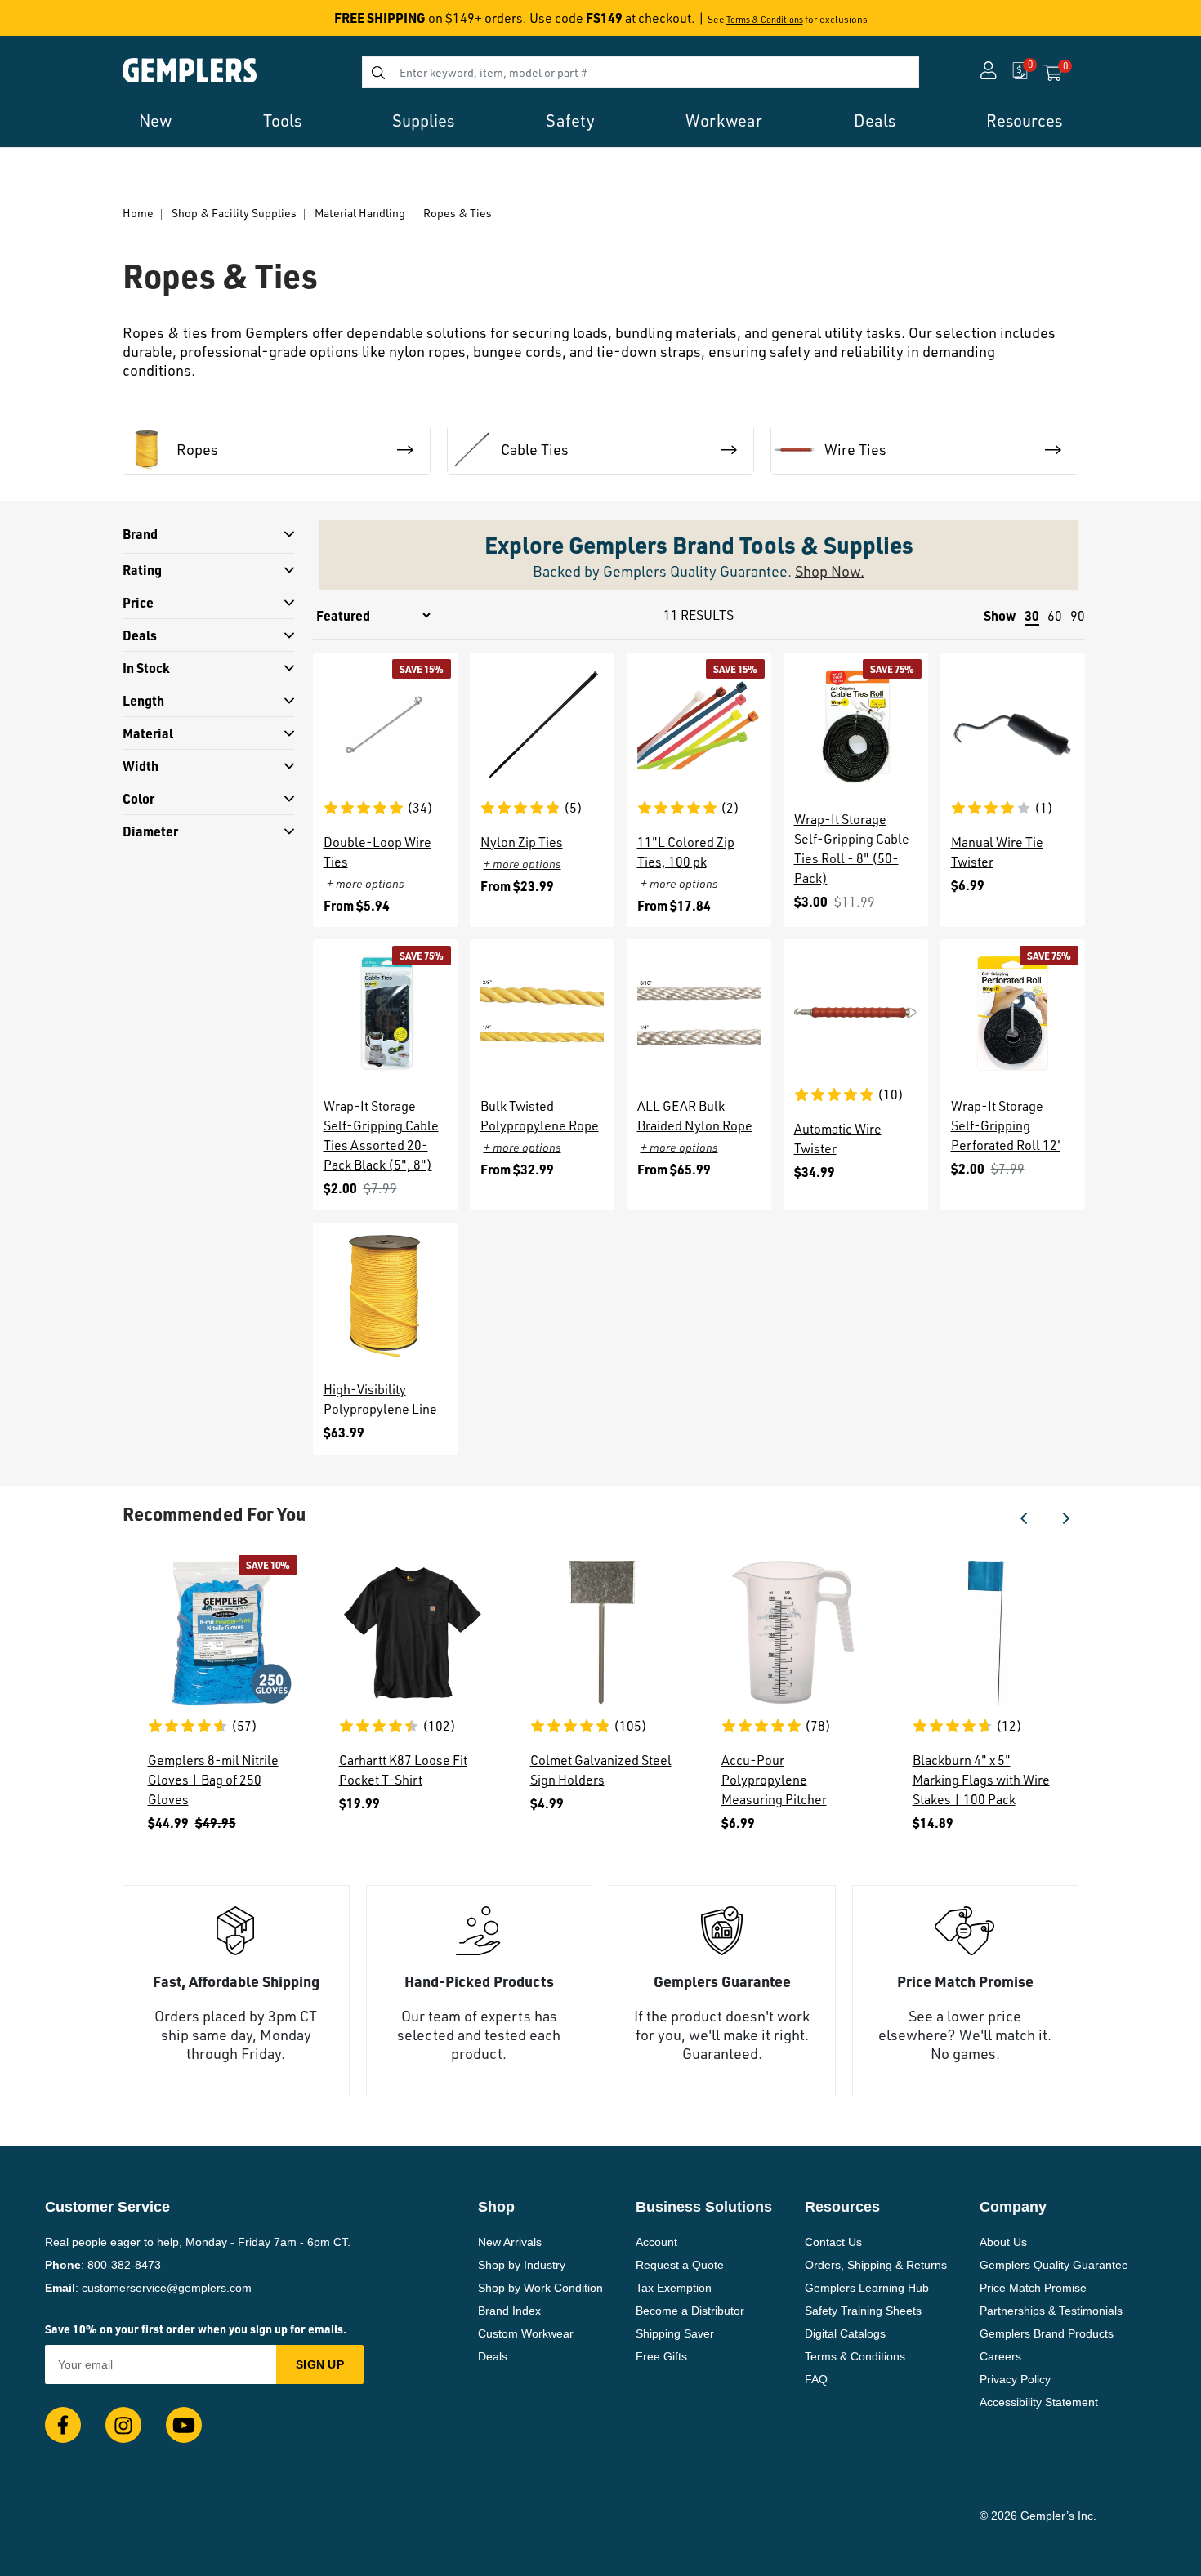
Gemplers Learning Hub (867, 2288)
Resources (1024, 120)
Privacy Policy (1015, 2379)
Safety (570, 120)
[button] (1024, 1518)
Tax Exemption (674, 2288)
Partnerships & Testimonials (1051, 2311)
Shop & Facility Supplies (234, 213)
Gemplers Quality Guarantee (1054, 2265)
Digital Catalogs (845, 2333)
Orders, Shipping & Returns (876, 2265)
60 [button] (1055, 616)
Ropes (197, 449)
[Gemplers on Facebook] (63, 2425)
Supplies (423, 120)
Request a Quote (680, 2265)
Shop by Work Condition (540, 2288)
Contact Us (833, 2242)
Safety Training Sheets (863, 2311)
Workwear (724, 120)
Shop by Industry (522, 2265)
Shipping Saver (675, 2333)
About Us (1003, 2242)
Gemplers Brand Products (1047, 2333)
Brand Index (509, 2311)
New (155, 120)
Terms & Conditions (765, 20)
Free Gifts (661, 2356)
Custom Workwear (526, 2333)
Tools (282, 120)
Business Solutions (704, 2207)
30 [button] (1032, 615)
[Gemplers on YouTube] (184, 2425)
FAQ (816, 2379)
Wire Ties (855, 449)
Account (656, 2242)
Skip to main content (71, 23)
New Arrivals (510, 2242)
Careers (1000, 2356)
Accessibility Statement (1039, 2402)
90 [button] (1078, 616)
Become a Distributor (690, 2311)
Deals (875, 120)
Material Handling (360, 213)
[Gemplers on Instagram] (123, 2425)
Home (138, 213)
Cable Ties (535, 449)
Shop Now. (830, 571)
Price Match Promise (1033, 2288)
